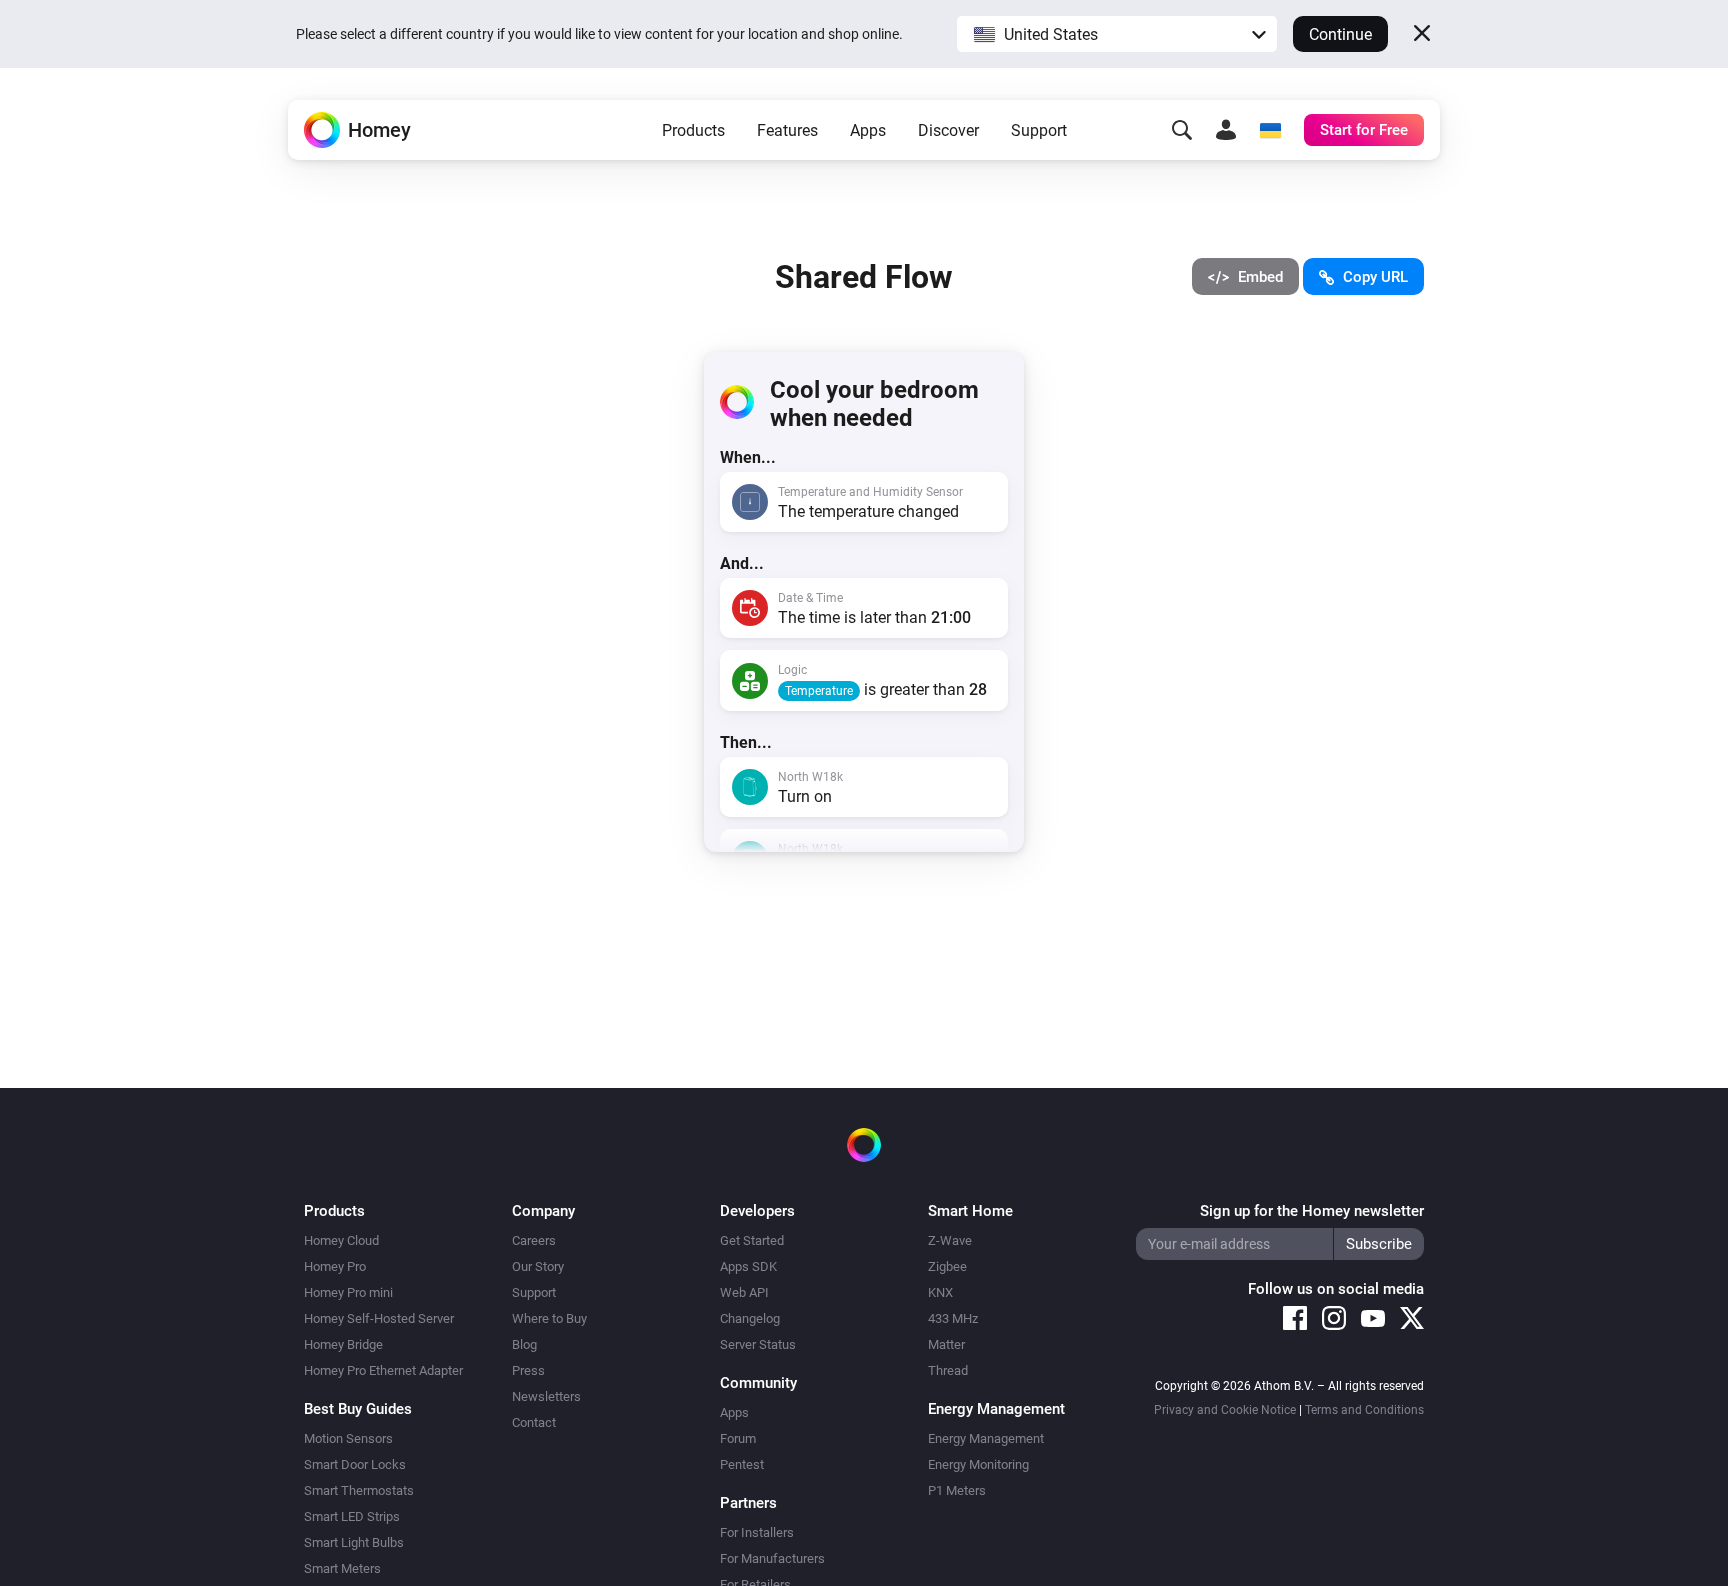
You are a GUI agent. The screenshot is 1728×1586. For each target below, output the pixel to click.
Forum (738, 1438)
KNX (940, 1292)
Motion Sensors (348, 1438)
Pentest (742, 1464)
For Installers (757, 1532)
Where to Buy (549, 1318)
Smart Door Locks (355, 1464)
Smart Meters (342, 1568)
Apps (868, 130)
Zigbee (947, 1266)
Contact (534, 1422)
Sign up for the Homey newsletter (1312, 1211)
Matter (946, 1344)
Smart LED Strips (352, 1516)
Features (787, 130)
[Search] (1182, 130)
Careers (534, 1240)
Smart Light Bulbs (354, 1542)
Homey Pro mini (348, 1292)
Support (1039, 130)
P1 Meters (957, 1490)
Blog (524, 1344)
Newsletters (546, 1396)
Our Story (538, 1266)
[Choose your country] (1270, 130)
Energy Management (986, 1438)
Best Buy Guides (358, 1409)
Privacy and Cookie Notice (1225, 1410)
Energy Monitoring (978, 1464)
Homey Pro (335, 1266)
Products (693, 130)
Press (528, 1370)
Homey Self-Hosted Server (379, 1318)
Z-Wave (950, 1240)
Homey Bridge (343, 1344)
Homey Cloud (341, 1240)
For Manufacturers (772, 1558)
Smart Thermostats (359, 1490)
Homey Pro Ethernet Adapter (383, 1370)
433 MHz (953, 1318)
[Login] (1226, 130)
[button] (1117, 34)
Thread (948, 1370)
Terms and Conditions (1364, 1410)
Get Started (752, 1240)
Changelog (750, 1318)
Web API (744, 1292)
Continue (1340, 34)
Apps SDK (748, 1266)
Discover (948, 130)
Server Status (758, 1344)
